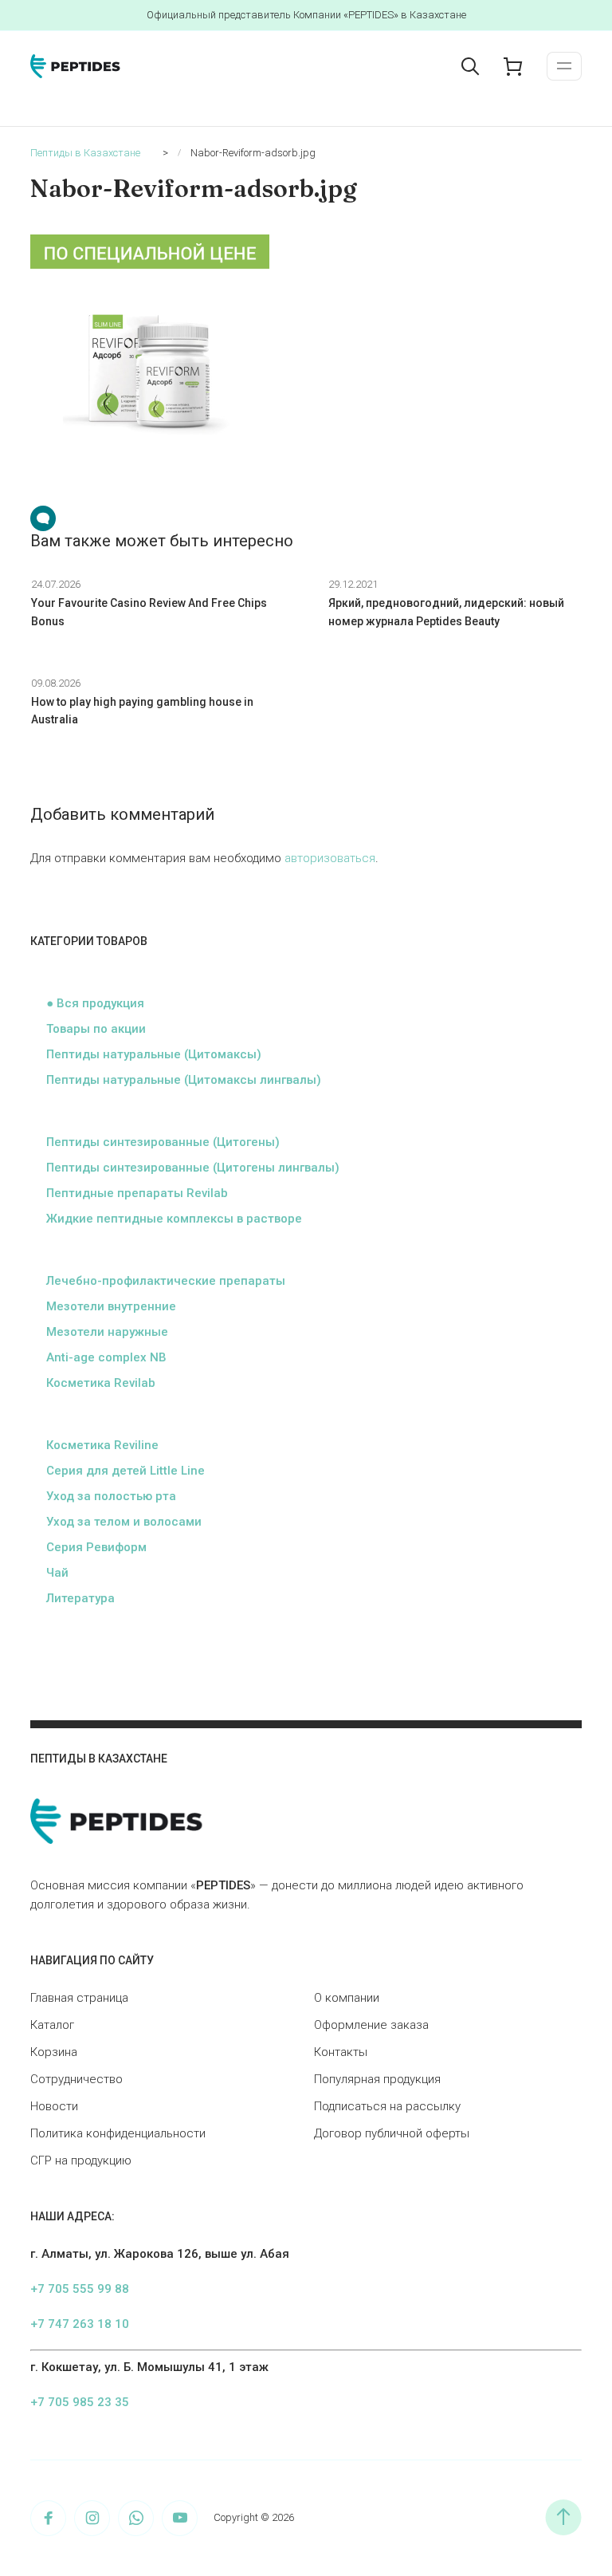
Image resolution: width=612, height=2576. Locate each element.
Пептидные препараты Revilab (137, 1193)
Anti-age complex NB (106, 1357)
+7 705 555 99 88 (80, 2289)
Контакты (341, 2052)
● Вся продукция (95, 1003)
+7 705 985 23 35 (80, 2402)
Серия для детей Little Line (126, 1471)
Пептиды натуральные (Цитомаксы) (154, 1054)
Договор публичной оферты (392, 2133)
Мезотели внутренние (111, 1306)
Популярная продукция (377, 2079)
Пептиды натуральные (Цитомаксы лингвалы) (184, 1080)
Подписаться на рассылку (387, 2106)
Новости (54, 2106)
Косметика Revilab (101, 1383)
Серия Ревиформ (96, 1547)
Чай (57, 1573)
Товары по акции (96, 1029)
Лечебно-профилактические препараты (166, 1281)
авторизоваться (330, 858)
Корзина (54, 2052)
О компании (347, 1998)
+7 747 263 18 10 (80, 2324)
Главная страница (79, 1998)
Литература (80, 1598)
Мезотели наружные (107, 1332)
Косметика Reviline (102, 1445)
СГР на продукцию (81, 2160)
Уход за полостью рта (111, 1496)
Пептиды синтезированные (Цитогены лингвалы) (193, 1168)
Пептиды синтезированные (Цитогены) (163, 1142)
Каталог (52, 2025)
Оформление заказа (371, 2025)
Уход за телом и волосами (124, 1522)
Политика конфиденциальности (118, 2133)
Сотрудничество (76, 2079)
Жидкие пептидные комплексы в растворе (174, 1219)
